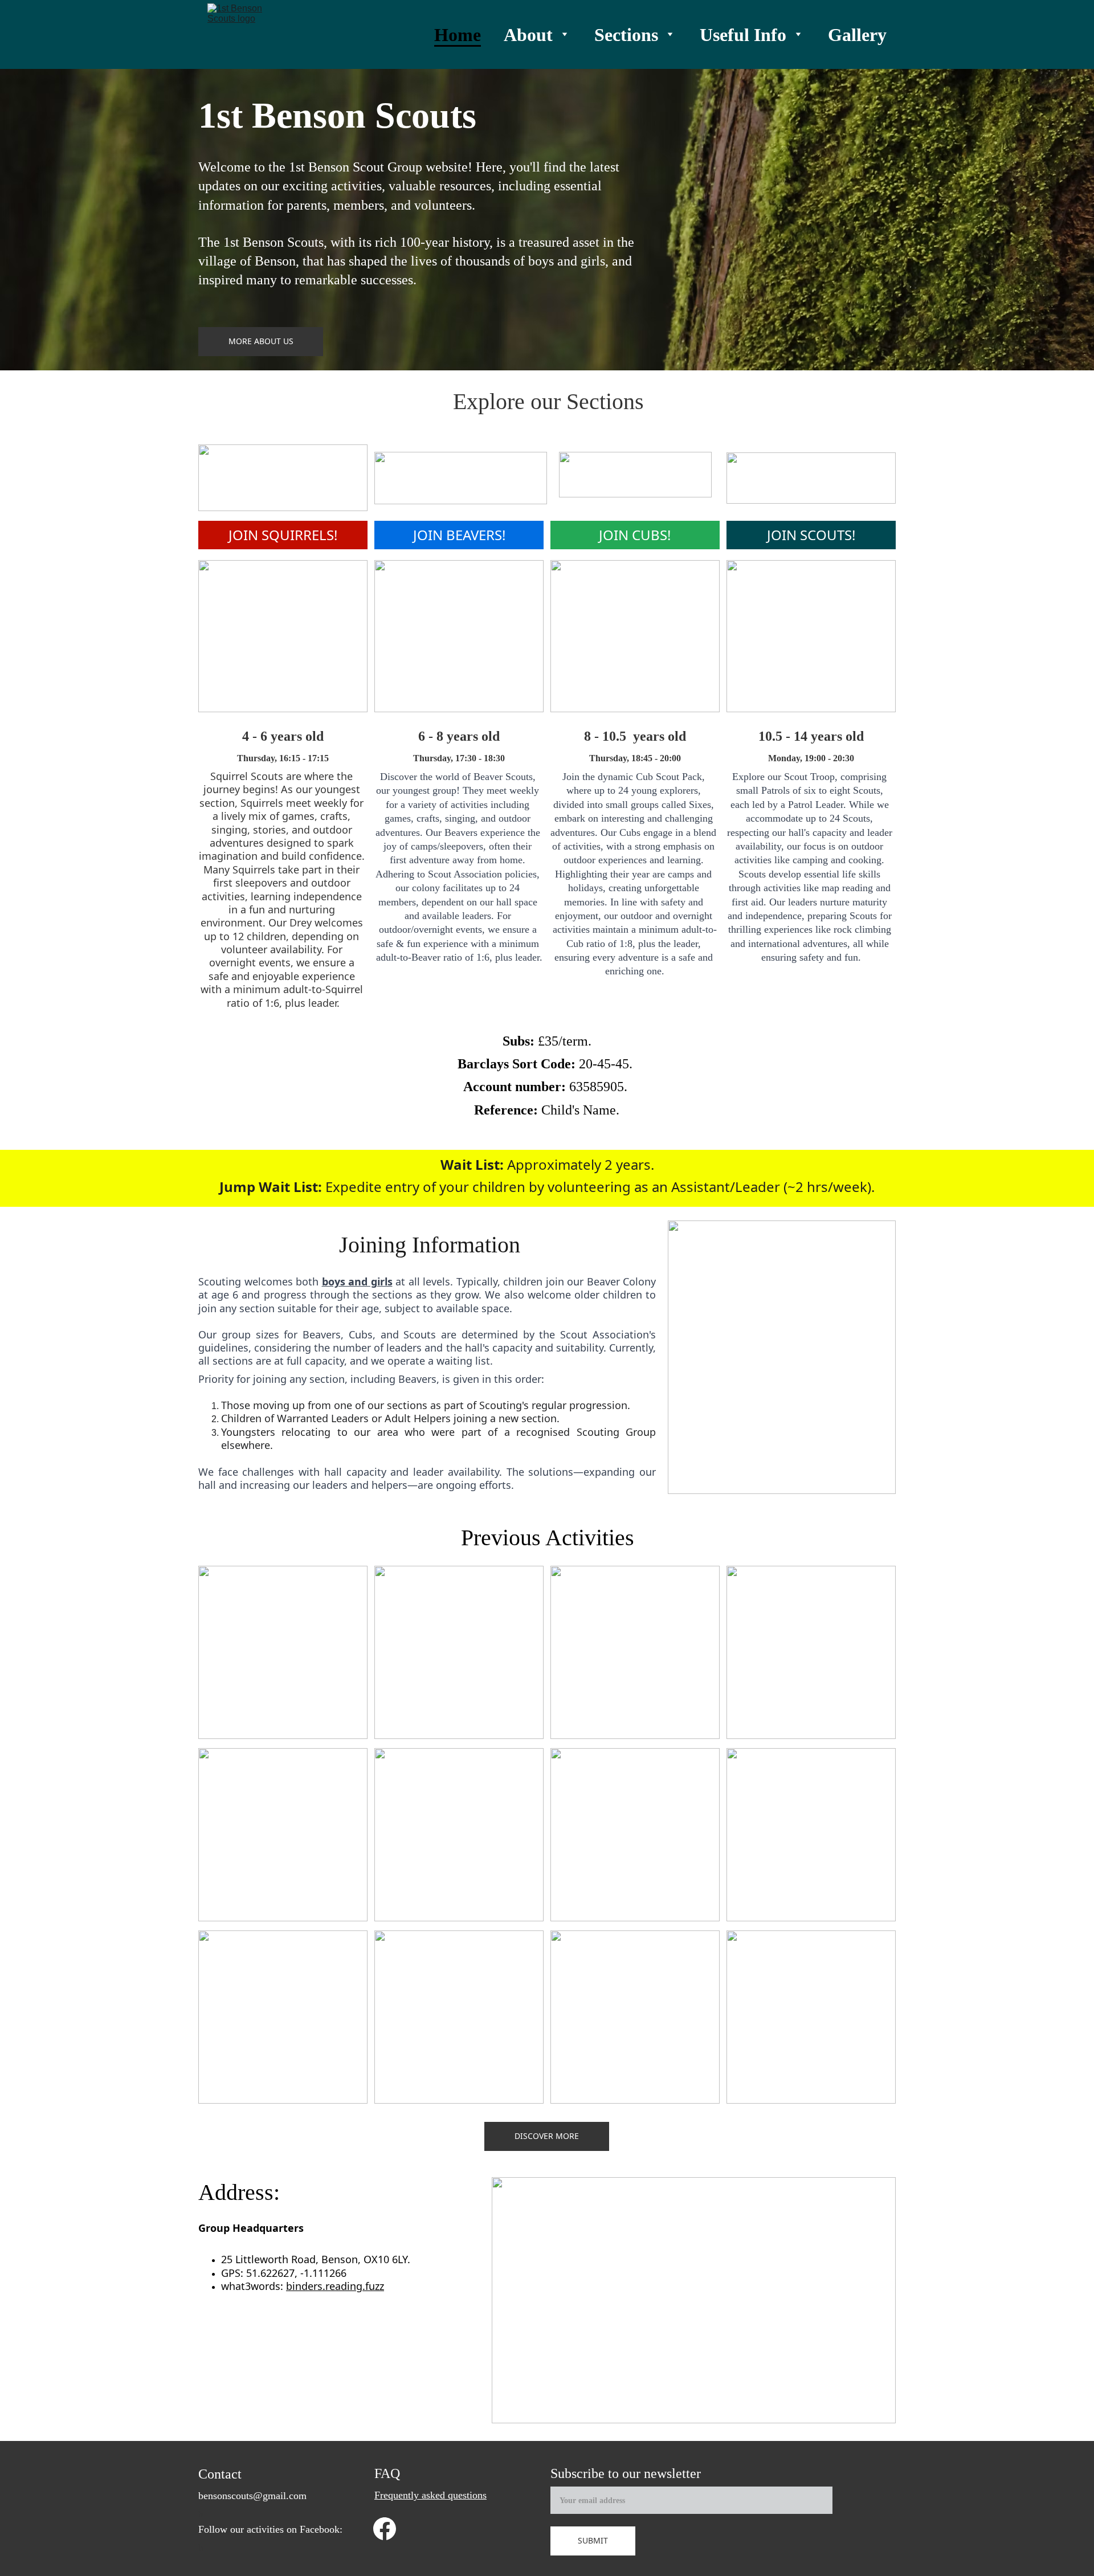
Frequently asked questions (430, 2495)
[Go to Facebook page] (385, 2529)
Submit (593, 2540)
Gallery (857, 35)
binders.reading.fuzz (335, 2286)
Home (458, 35)
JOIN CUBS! (635, 535)
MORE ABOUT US (261, 341)
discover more (547, 2136)
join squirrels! (283, 535)
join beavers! (459, 535)
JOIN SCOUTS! (811, 535)
